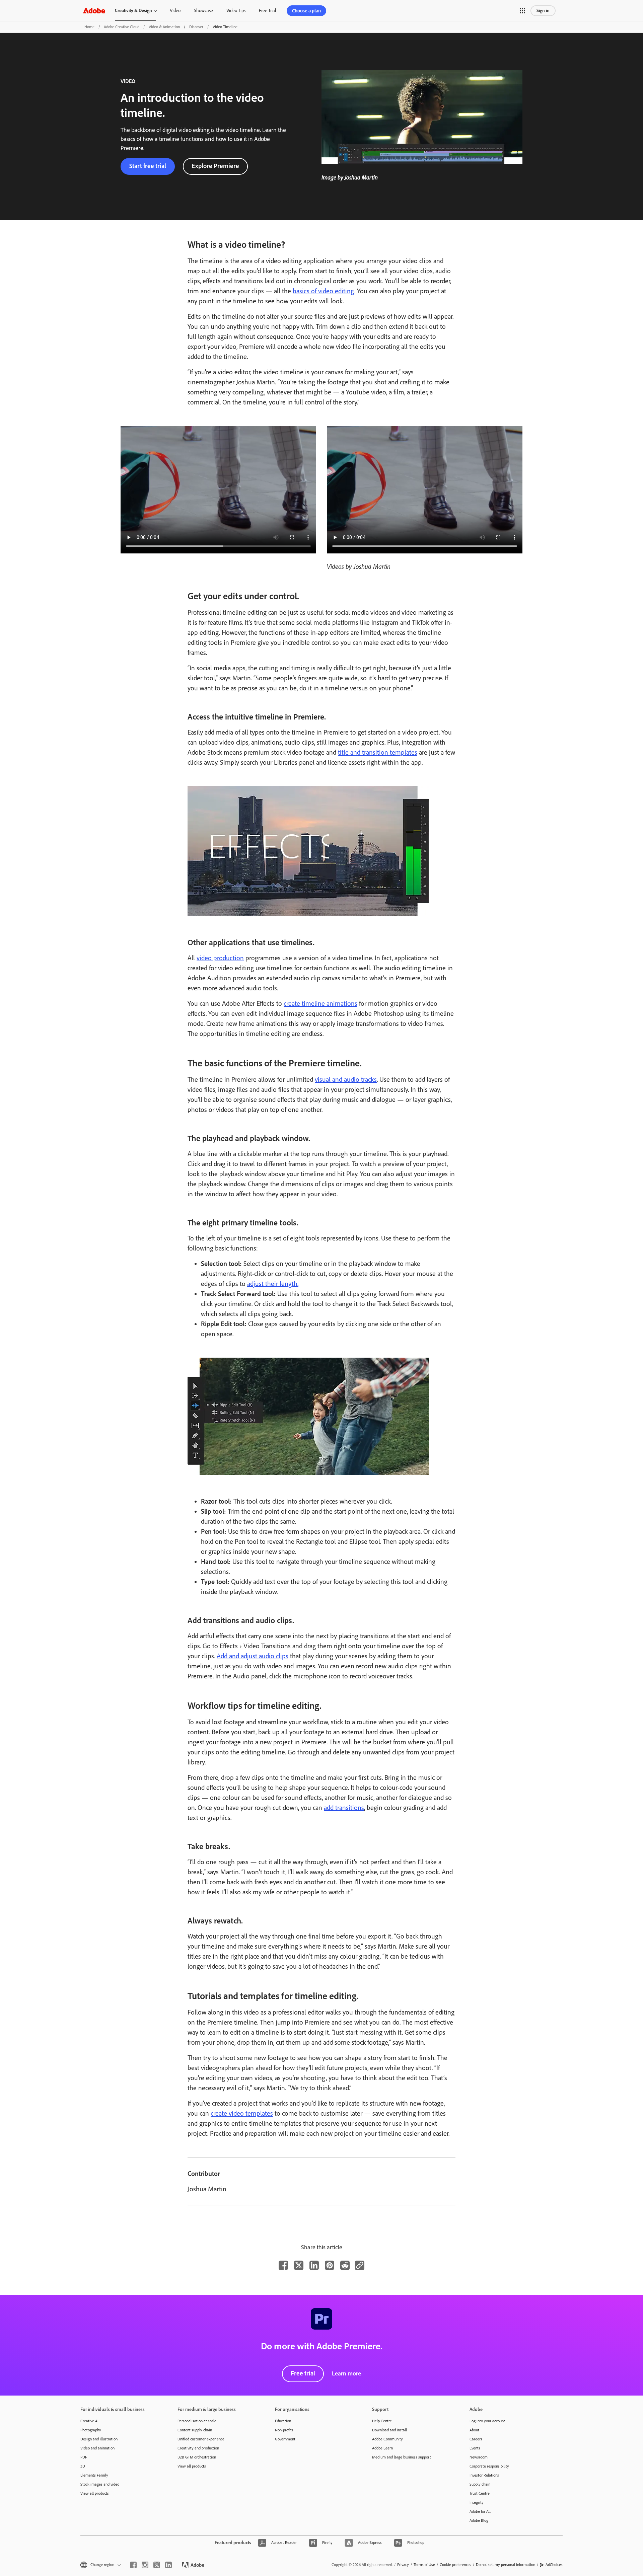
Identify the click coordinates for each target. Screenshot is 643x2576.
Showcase (203, 11)
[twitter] (157, 2565)
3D (83, 2466)
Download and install (389, 2430)
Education (283, 2421)
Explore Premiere (215, 166)
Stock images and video (100, 2484)
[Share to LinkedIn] (314, 2265)
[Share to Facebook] (283, 2265)
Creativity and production (198, 2448)
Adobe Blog (479, 2520)
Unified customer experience (201, 2439)
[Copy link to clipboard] (360, 2265)
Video (175, 11)
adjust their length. (273, 1284)
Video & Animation (164, 27)
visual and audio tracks (346, 1079)
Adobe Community (387, 2439)
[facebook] (133, 2565)
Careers (476, 2439)
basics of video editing (324, 291)
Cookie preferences (455, 2565)
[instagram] (145, 2565)
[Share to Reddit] (345, 2265)
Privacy (403, 2565)
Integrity (477, 2502)
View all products (95, 2493)
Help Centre (382, 2421)
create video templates (242, 2113)
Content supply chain (195, 2430)
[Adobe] (94, 11)
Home (89, 27)
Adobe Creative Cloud (122, 27)
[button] (522, 11)
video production (220, 958)
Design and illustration (99, 2439)
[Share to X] (299, 2265)
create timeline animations (320, 1003)
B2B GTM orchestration (197, 2457)
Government (285, 2439)
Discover (196, 27)
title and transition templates (378, 752)
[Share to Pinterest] (330, 2265)
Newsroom (479, 2457)
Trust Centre (480, 2493)
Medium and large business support (402, 2457)
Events (475, 2448)
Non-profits (284, 2430)
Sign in (543, 11)
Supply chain (480, 2484)
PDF (84, 2457)
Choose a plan (306, 11)
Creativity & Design (133, 11)
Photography (91, 2430)
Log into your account (487, 2421)
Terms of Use (424, 2565)
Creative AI (89, 2421)
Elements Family (94, 2475)
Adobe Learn (382, 2448)
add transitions (344, 1808)
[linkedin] (168, 2565)
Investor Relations (484, 2475)
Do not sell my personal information (506, 2565)
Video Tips (236, 11)
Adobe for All (480, 2511)
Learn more (346, 2373)
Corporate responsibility (489, 2466)
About (474, 2430)
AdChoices (554, 2565)
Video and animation (97, 2448)
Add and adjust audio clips (253, 1656)
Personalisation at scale (197, 2421)
